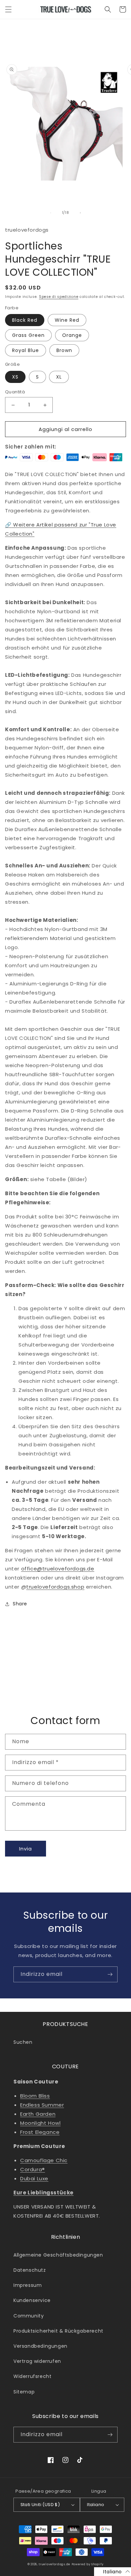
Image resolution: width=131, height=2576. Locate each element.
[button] (8, 9)
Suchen (23, 2042)
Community (29, 2316)
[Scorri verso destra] (80, 213)
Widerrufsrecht (32, 2376)
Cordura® (33, 2169)
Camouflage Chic (44, 2160)
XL (59, 377)
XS (15, 377)
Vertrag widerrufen (37, 2361)
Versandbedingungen (40, 2346)
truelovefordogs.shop (55, 1587)
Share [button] (20, 1604)
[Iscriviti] (110, 1974)
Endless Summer (42, 2105)
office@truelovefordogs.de (58, 1569)
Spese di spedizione (59, 297)
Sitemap (24, 2392)
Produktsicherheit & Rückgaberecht (58, 2331)
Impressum (28, 2285)
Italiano (96, 2505)
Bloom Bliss (35, 2096)
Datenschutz (30, 2270)
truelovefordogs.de (54, 2564)
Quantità (15, 392)
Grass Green (28, 335)
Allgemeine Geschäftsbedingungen (58, 2255)
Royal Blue (26, 350)
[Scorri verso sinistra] (51, 213)
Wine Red (67, 320)
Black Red (25, 320)
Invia (26, 1849)
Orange (72, 335)
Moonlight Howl (40, 2123)
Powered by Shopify (88, 2564)
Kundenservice (32, 2300)
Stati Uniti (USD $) (40, 2505)
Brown (64, 350)
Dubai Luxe (34, 2178)
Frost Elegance (40, 2132)
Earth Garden (38, 2114)
